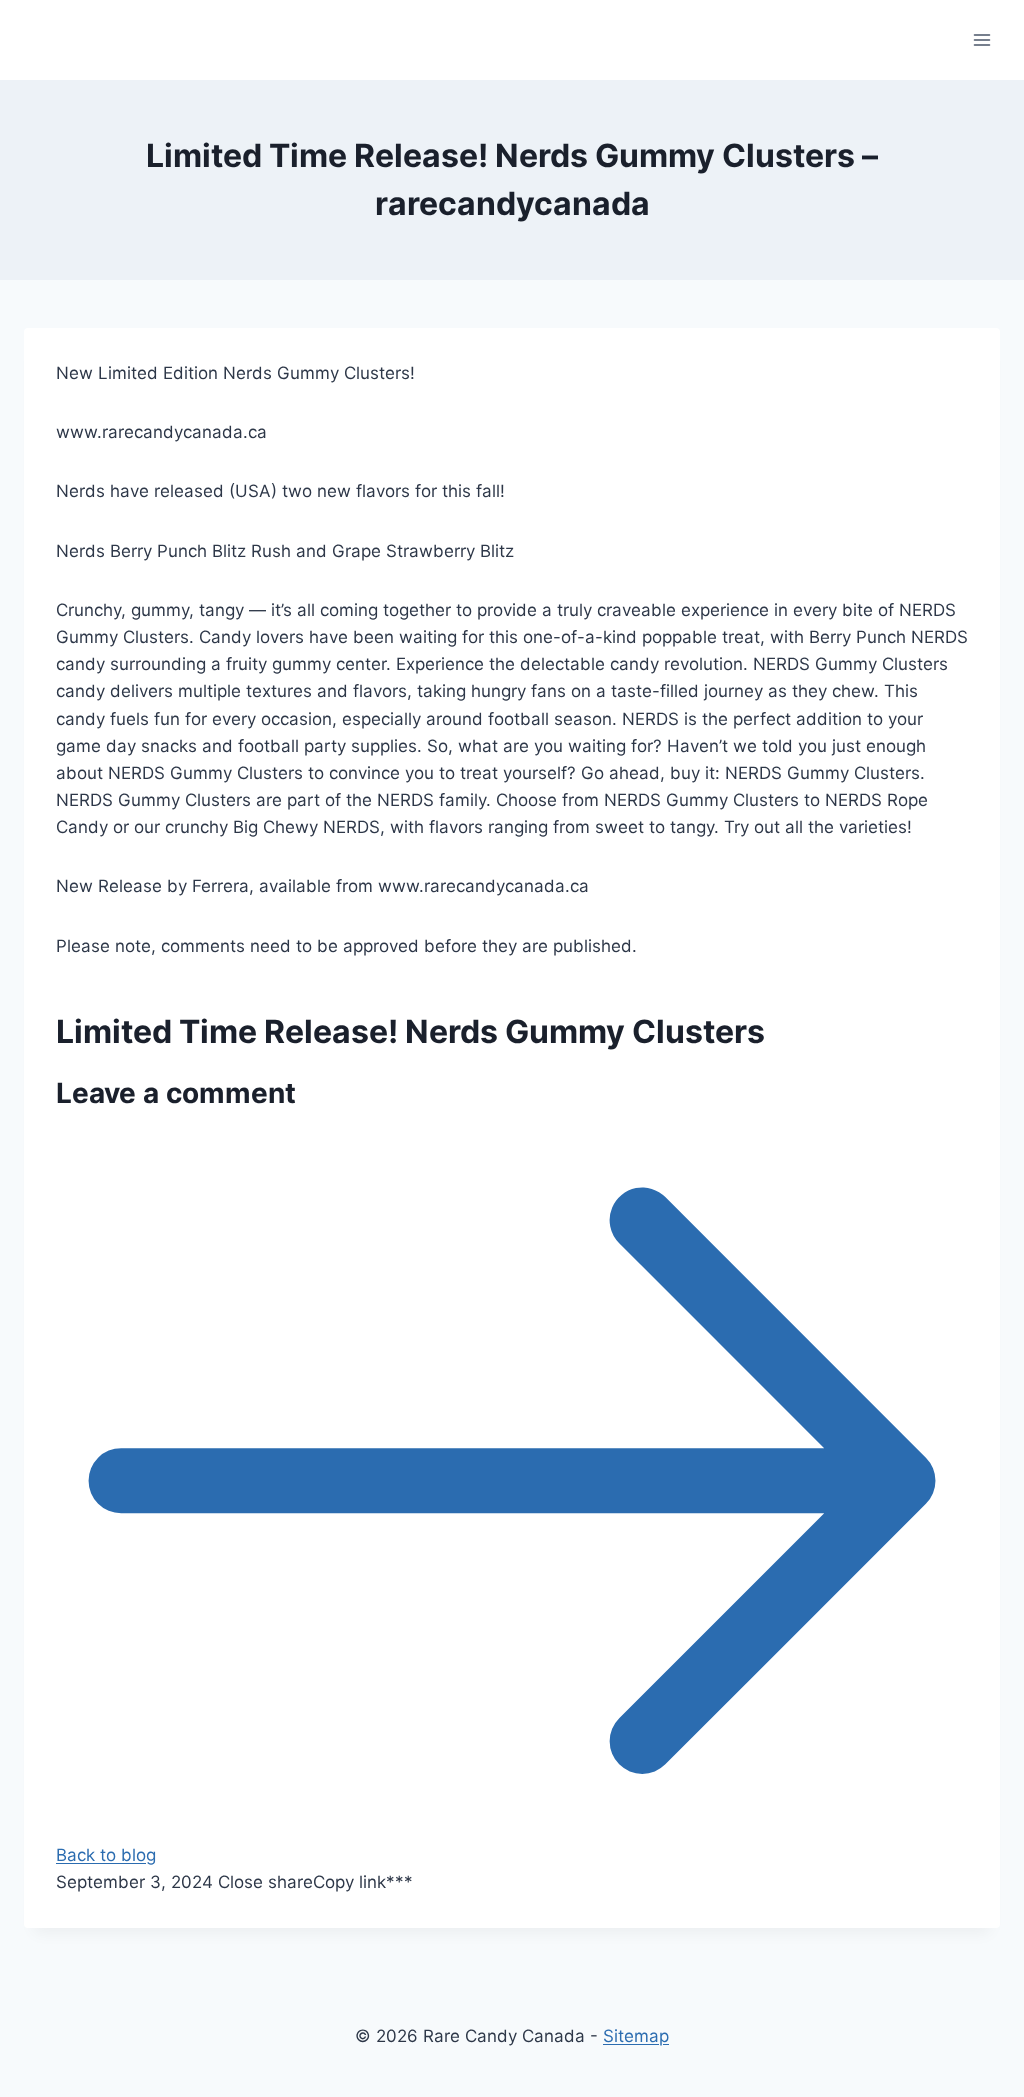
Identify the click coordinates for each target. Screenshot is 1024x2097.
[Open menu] (981, 39)
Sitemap (636, 2036)
